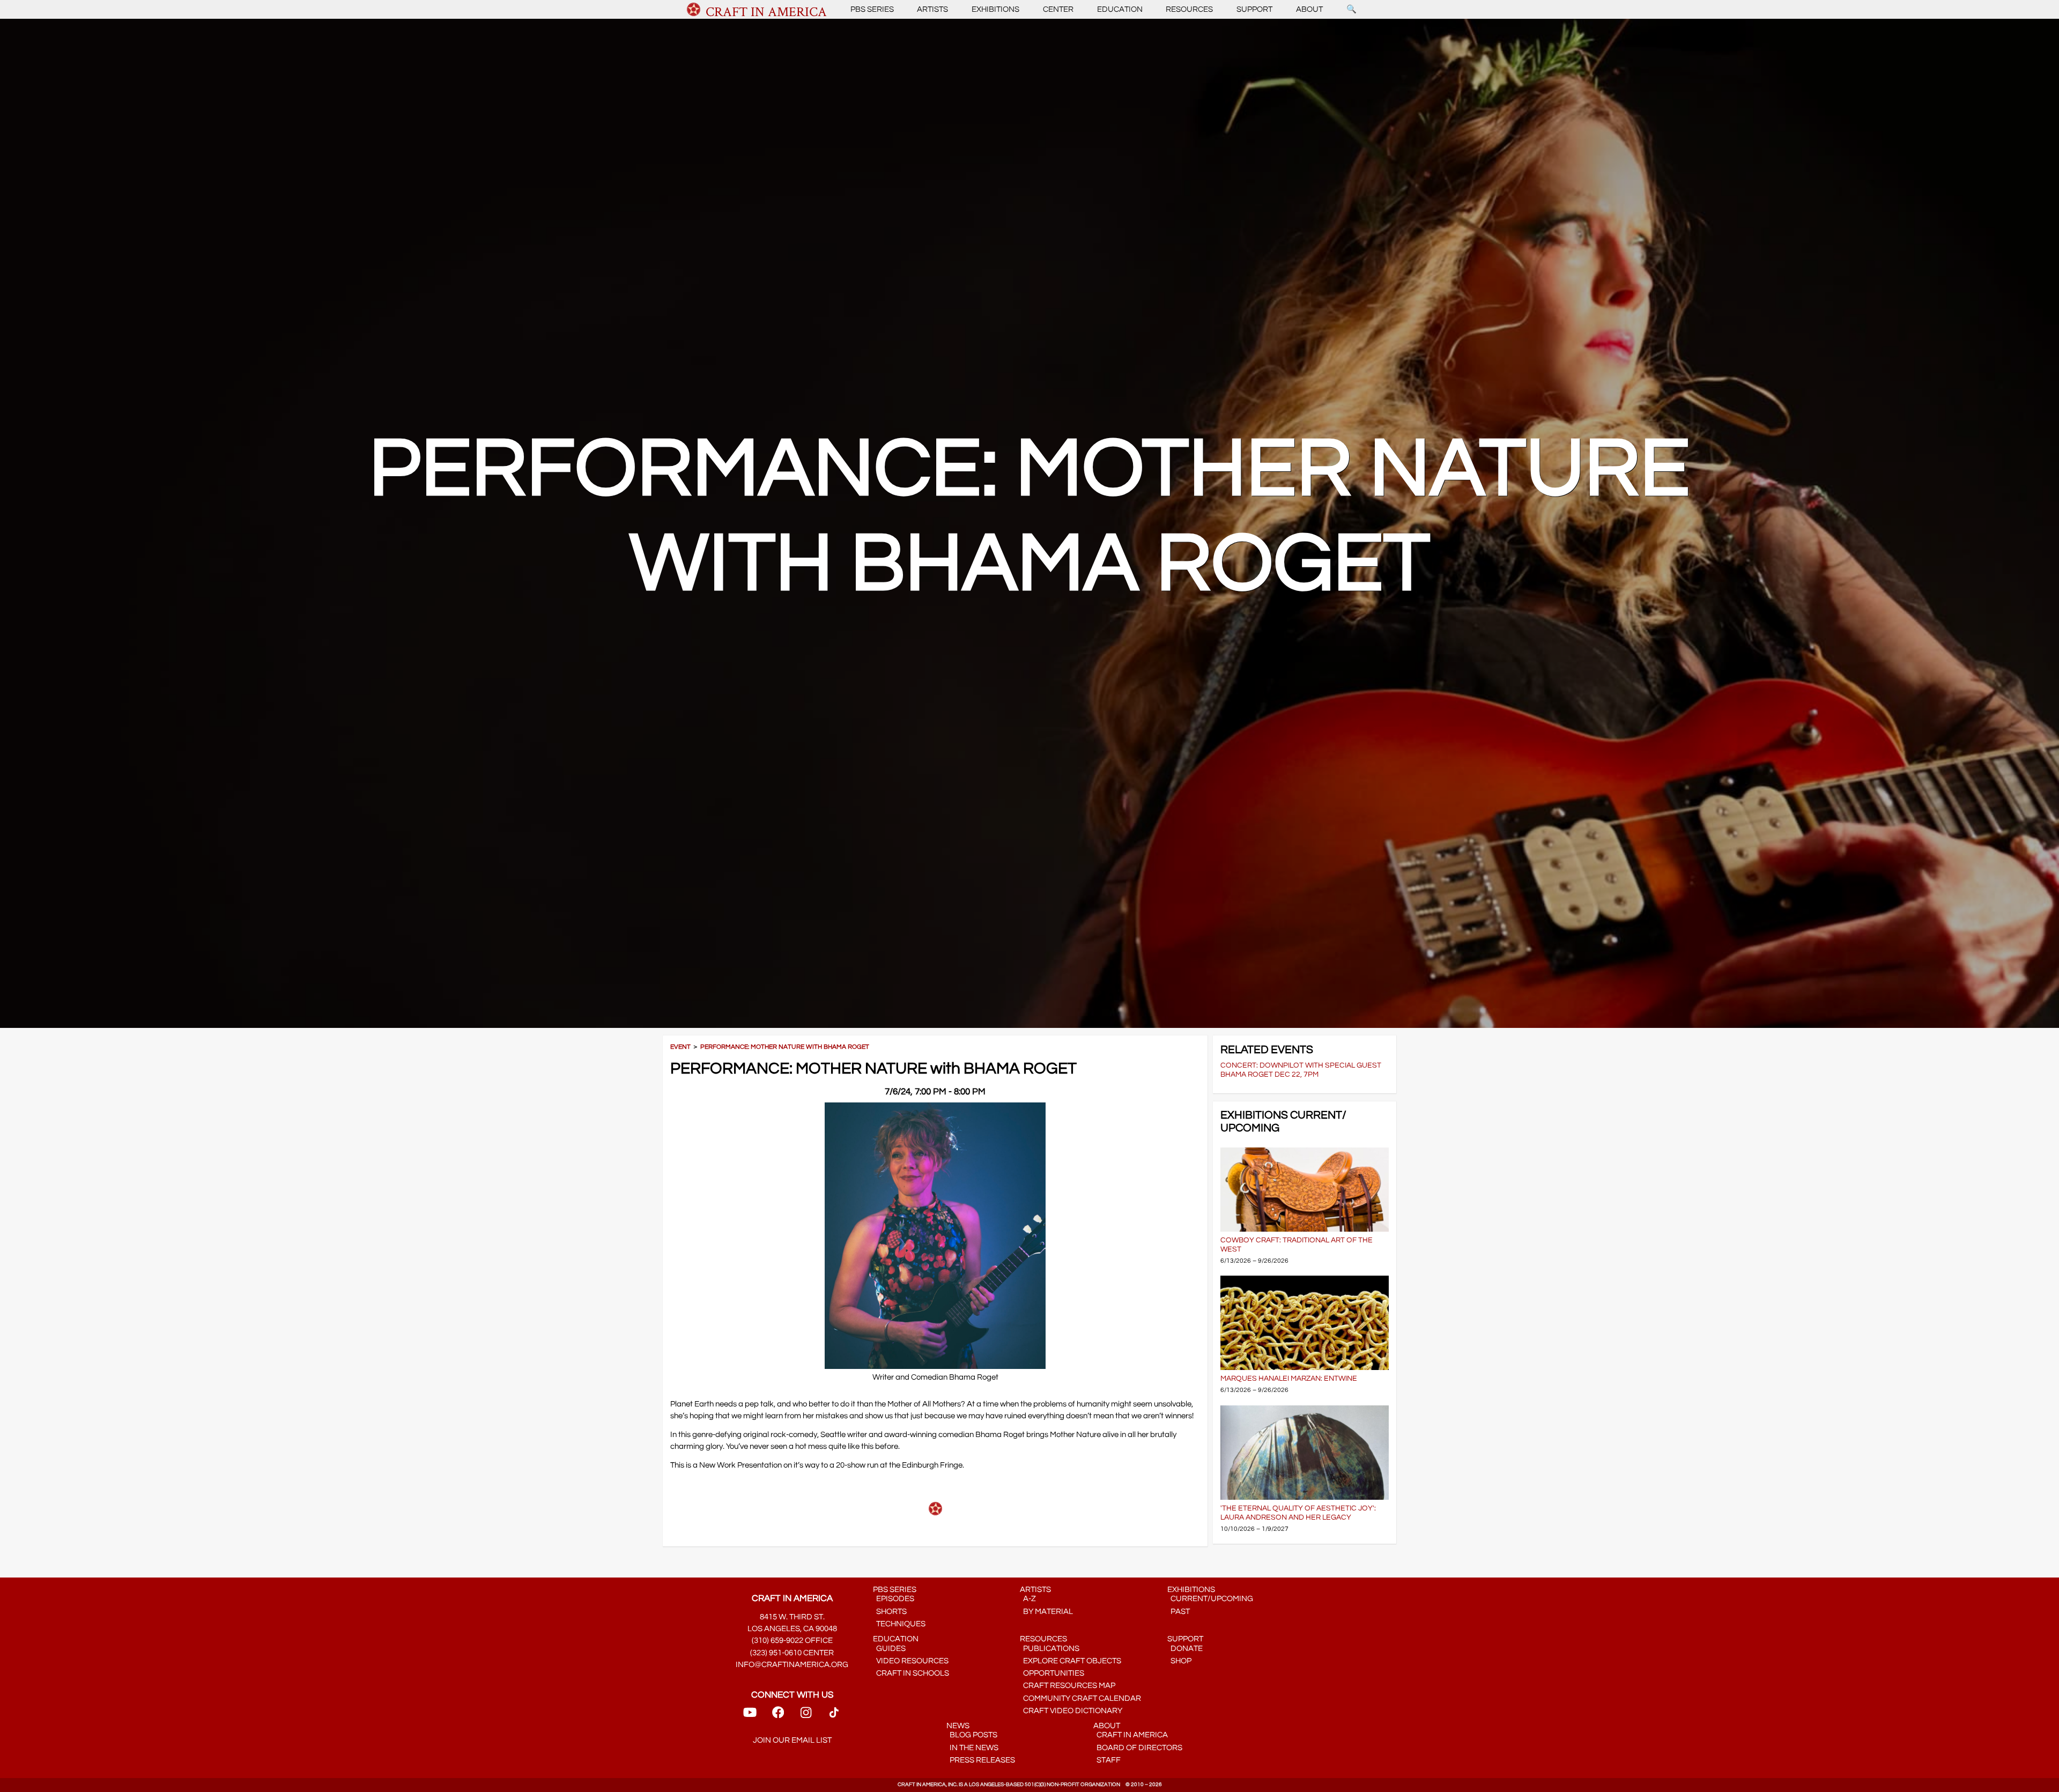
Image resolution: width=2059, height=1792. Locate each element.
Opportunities (1052, 1673)
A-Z (1028, 1599)
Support (1254, 9)
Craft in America (1131, 1735)
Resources (1189, 9)
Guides (889, 1649)
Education (1120, 9)
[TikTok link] (834, 1716)
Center (1058, 9)
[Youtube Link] (750, 1716)
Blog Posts (972, 1735)
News (958, 1726)
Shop (1179, 1661)
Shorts (890, 1612)
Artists (932, 9)
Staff (1107, 1760)
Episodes (894, 1599)
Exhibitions (995, 9)
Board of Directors (1138, 1748)
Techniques (899, 1624)
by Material (1046, 1612)
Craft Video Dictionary (1071, 1711)
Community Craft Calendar (1080, 1698)
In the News (972, 1748)
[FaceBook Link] (778, 1716)
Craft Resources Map (1068, 1686)
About (1309, 9)
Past (1179, 1612)
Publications (1050, 1649)
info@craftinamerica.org (792, 1665)
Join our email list (792, 1740)
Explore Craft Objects (1071, 1661)
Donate (1185, 1649)
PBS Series (872, 9)
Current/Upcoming (1210, 1599)
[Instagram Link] (806, 1716)
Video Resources (911, 1661)
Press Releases (981, 1760)
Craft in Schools (911, 1673)
